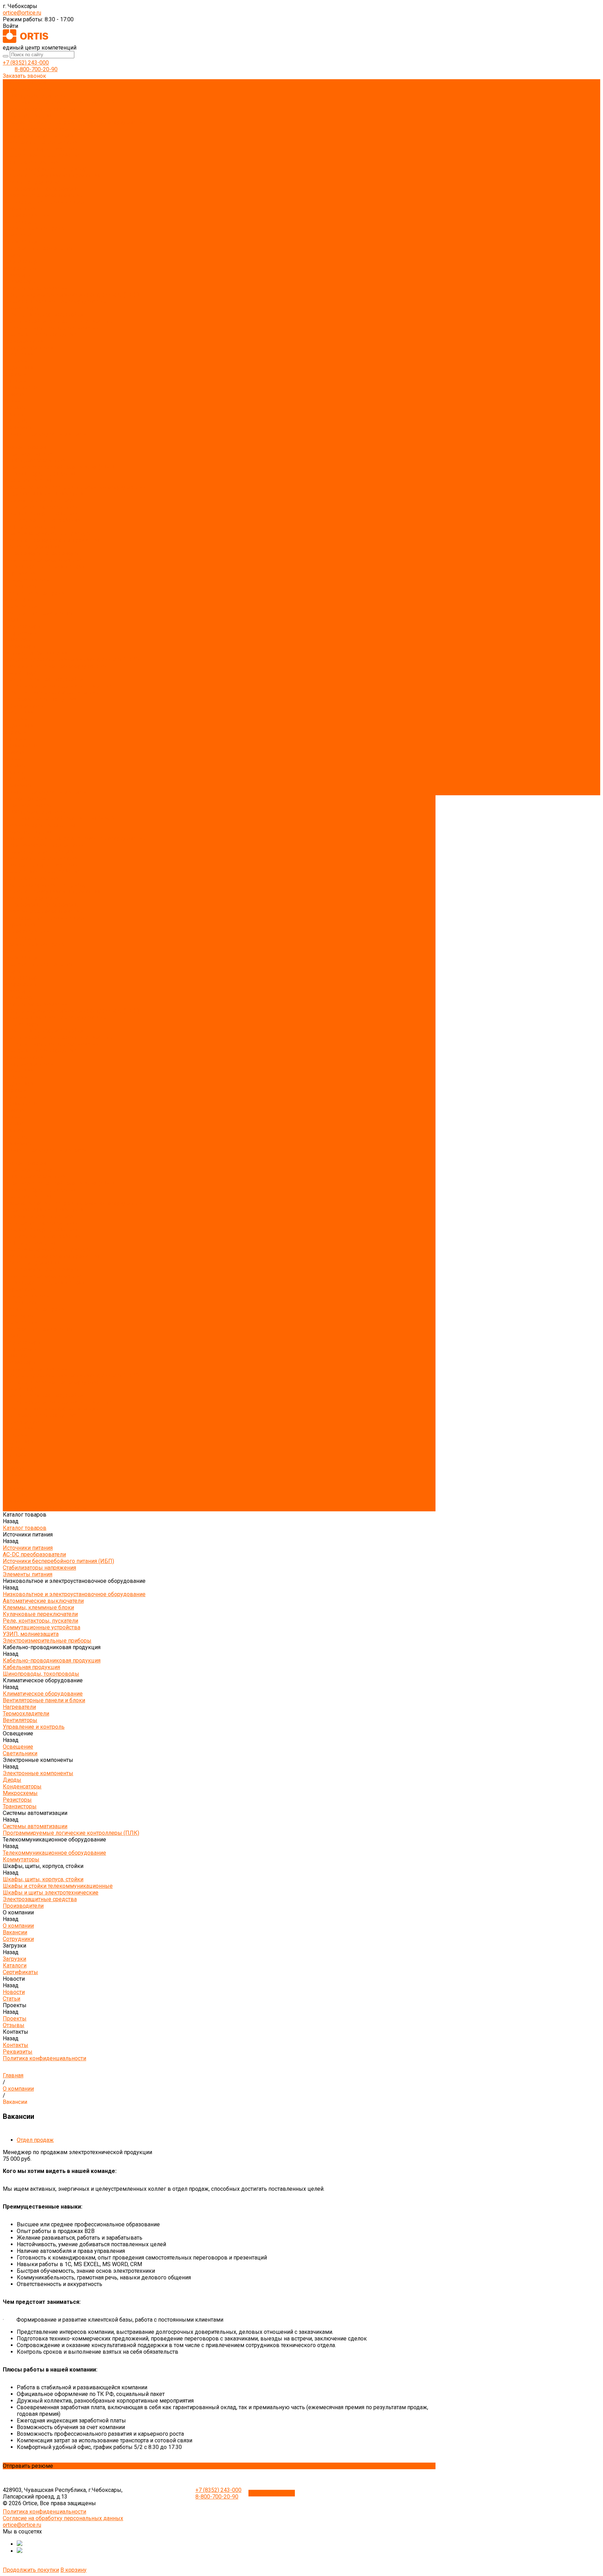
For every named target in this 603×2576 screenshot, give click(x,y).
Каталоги (15, 381)
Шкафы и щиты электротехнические (51, 328)
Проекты (15, 765)
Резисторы (17, 275)
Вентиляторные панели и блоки (44, 202)
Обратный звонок (272, 2493)
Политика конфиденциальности (44, 434)
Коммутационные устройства (42, 155)
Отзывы (14, 414)
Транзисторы (20, 281)
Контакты (16, 779)
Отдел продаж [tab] (35, 2140)
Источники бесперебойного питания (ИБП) (58, 102)
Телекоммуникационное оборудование (54, 301)
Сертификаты (20, 388)
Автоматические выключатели (43, 129)
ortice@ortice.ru (22, 13)
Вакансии (15, 361)
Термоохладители (26, 215)
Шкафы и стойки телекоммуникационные (58, 321)
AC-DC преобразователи (34, 96)
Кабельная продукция (31, 182)
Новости (14, 752)
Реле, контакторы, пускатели (40, 149)
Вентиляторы (20, 222)
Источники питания (28, 89)
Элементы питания (28, 116)
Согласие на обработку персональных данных (63, 2518)
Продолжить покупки (31, 2570)
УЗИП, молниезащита (31, 162)
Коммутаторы (21, 308)
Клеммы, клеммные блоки (38, 136)
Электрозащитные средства (40, 334)
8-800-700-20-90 (36, 69)
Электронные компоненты (38, 248)
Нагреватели (19, 209)
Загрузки (14, 732)
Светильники (20, 242)
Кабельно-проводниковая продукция (52, 175)
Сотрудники (18, 368)
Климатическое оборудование (43, 195)
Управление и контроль (34, 228)
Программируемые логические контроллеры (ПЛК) (71, 295)
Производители (23, 706)
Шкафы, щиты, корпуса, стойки (43, 315)
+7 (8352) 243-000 (26, 63)
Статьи (12, 401)
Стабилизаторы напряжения (39, 109)
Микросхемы (20, 268)
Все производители (28, 348)
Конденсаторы (22, 262)
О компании (18, 712)
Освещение (18, 235)
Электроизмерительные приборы (47, 169)
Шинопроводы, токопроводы (41, 189)
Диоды (12, 255)
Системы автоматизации (35, 288)
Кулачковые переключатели (40, 142)
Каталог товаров (25, 447)
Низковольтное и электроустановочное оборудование (74, 122)
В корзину (73, 2570)
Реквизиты (18, 427)
